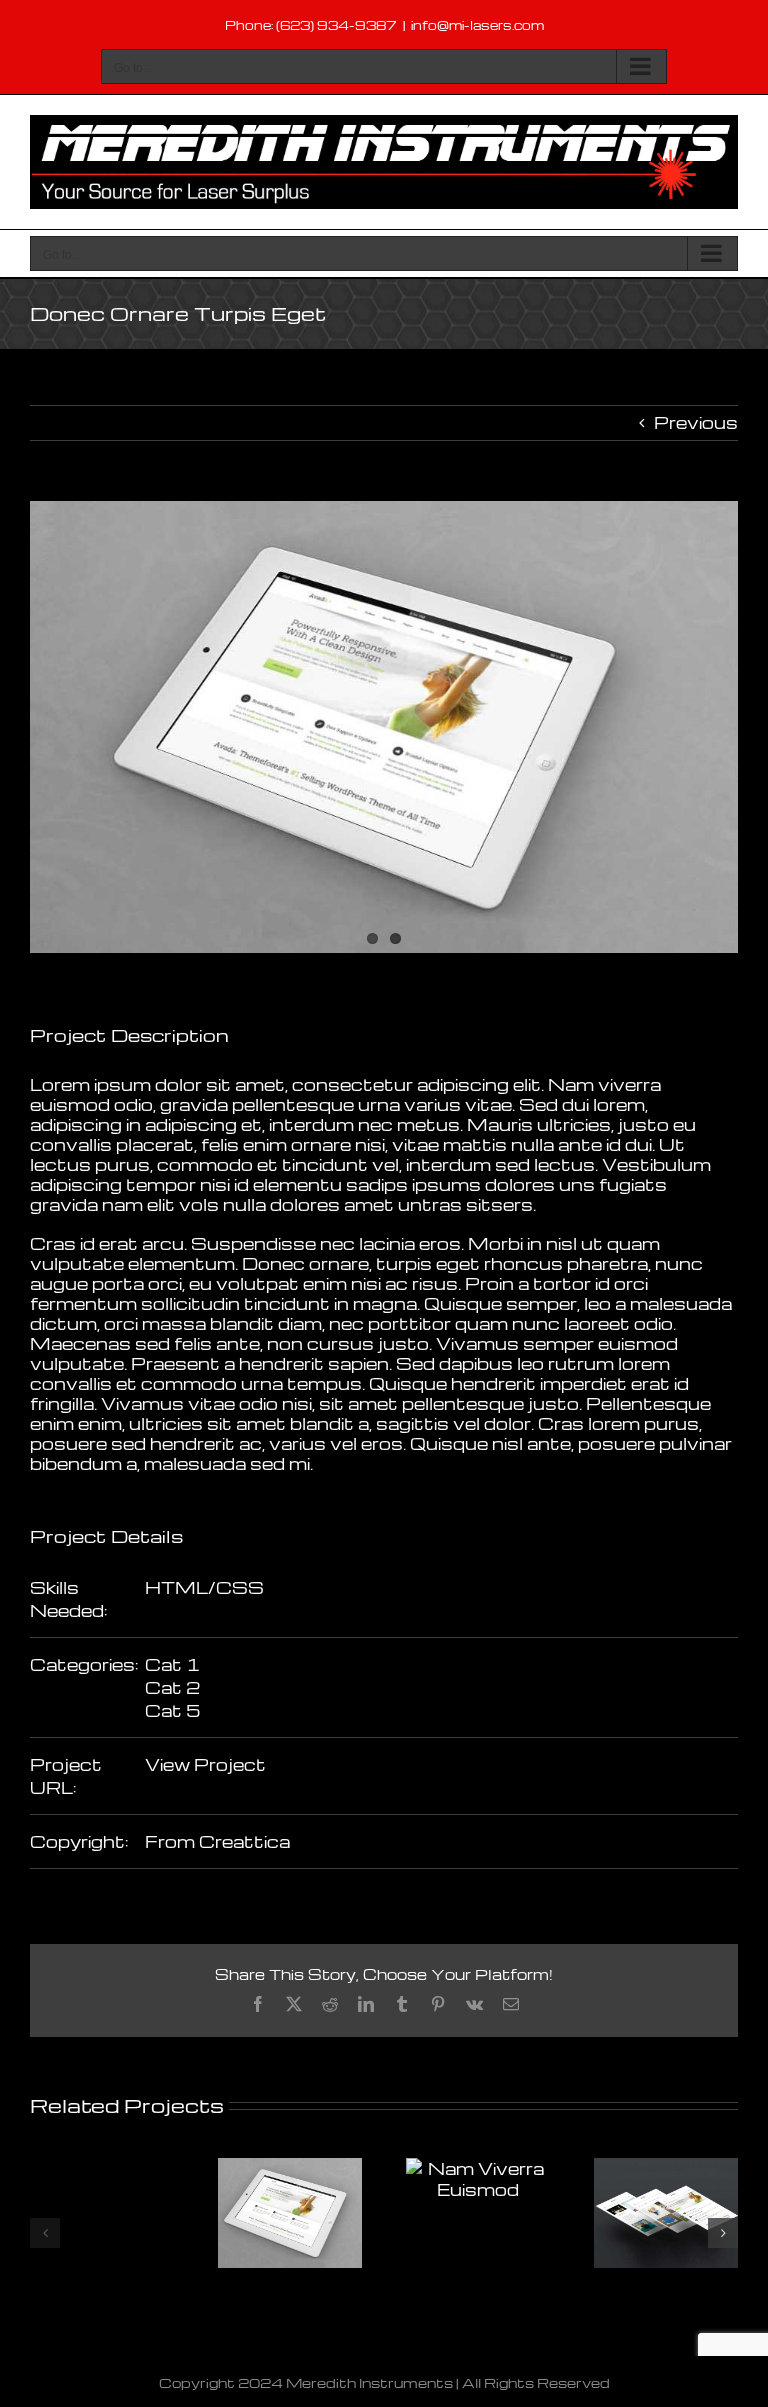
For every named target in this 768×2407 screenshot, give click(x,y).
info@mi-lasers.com (477, 25)
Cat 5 (172, 1710)
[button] (45, 2233)
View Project (205, 1764)
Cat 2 (172, 1687)
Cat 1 (172, 1664)
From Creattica (217, 1841)
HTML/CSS (204, 1587)
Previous (696, 422)
